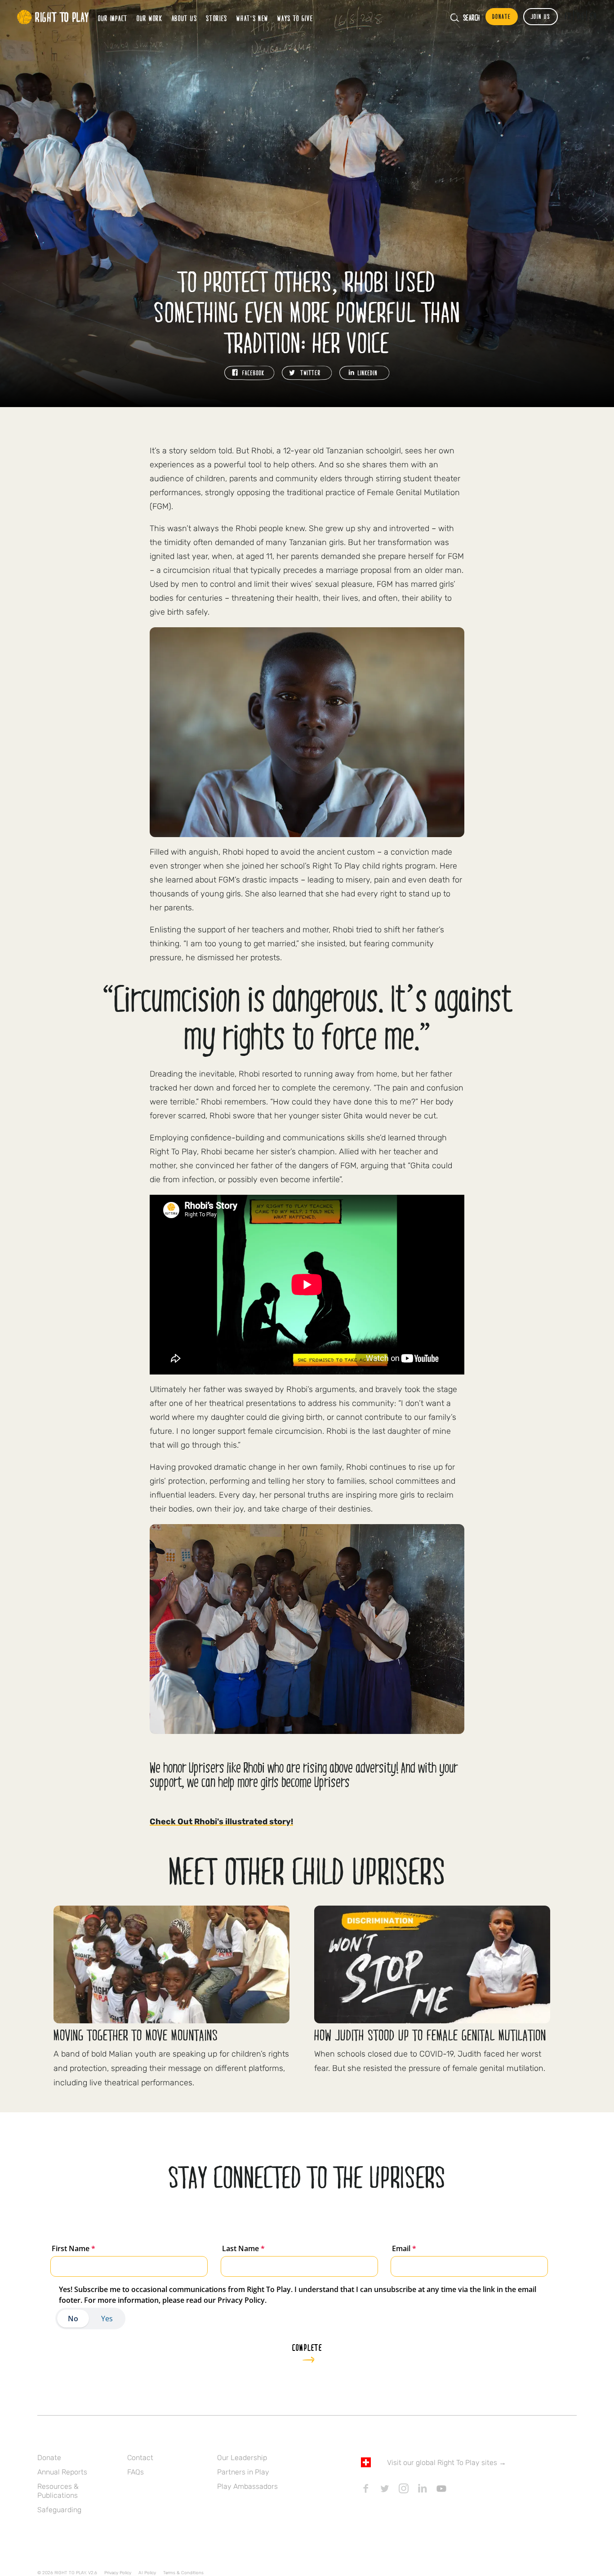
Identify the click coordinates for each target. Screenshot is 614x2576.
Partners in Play (243, 2472)
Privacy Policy (118, 2573)
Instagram (404, 2488)
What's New (252, 18)
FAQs (136, 2472)
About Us (185, 18)
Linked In (423, 2488)
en (594, 16)
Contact (140, 2458)
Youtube (441, 2488)
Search (472, 18)
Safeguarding (59, 2510)
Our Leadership (242, 2458)
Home (53, 17)
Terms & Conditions (183, 2573)
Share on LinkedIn (365, 373)
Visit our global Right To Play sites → (447, 2463)
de (581, 16)
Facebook (366, 2488)
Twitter (385, 2488)
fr (568, 16)
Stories (217, 18)
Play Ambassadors (247, 2486)
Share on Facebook (249, 373)
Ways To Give (295, 18)
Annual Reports (62, 2472)
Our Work (150, 18)
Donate (49, 2458)
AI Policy (147, 2573)
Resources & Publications (58, 2491)
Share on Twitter (307, 373)
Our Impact (113, 18)
